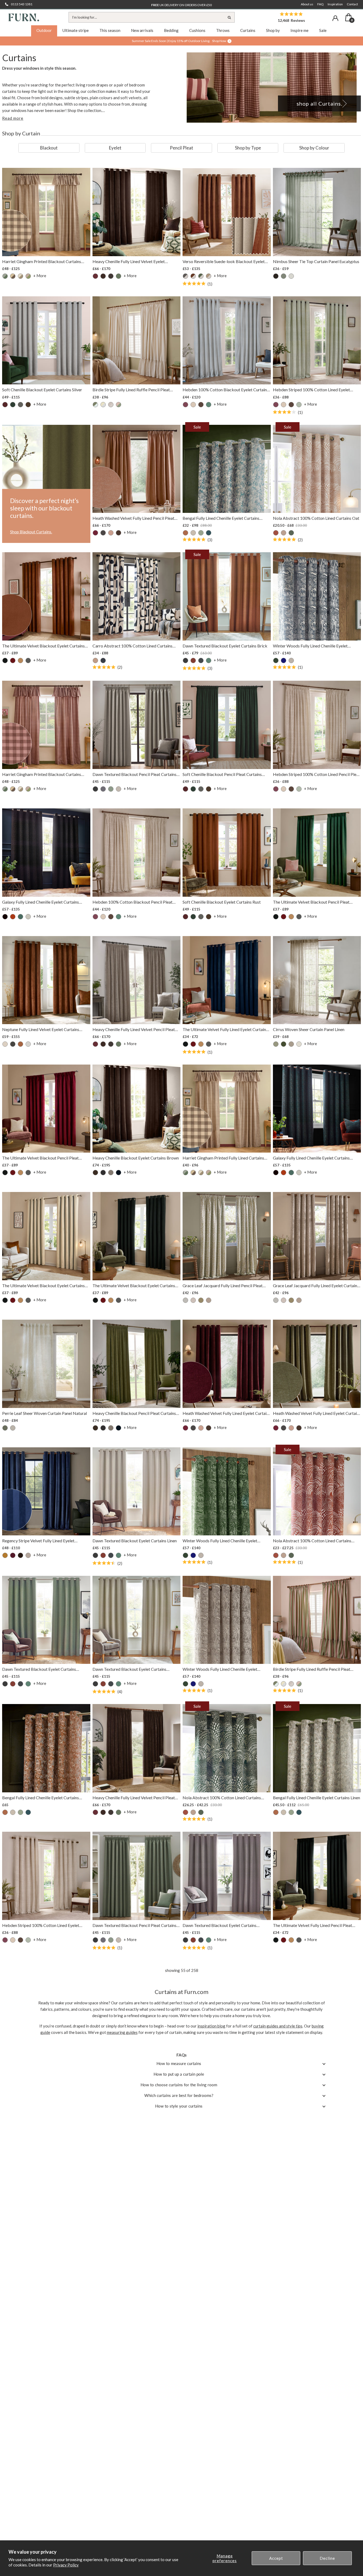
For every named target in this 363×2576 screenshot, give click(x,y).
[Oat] (284, 533)
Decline (327, 2558)
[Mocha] (209, 276)
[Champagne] (5, 1044)
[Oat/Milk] (111, 405)
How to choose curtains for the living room (179, 2085)
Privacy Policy (66, 2565)
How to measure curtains (179, 2063)
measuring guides (122, 2032)
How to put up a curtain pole (179, 2074)
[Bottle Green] (13, 405)
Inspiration (335, 4)
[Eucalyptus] (119, 276)
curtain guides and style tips (278, 2026)
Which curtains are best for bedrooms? (179, 2095)
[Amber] (185, 533)
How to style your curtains (179, 2106)
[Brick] (193, 660)
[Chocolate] (28, 405)
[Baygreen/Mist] (5, 276)
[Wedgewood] (209, 533)
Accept (276, 2558)
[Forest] (284, 1044)
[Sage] (201, 533)
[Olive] (291, 533)
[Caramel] (20, 660)
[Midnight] (284, 660)
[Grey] (28, 1555)
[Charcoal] (111, 276)
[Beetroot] (95, 276)
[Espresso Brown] (119, 533)
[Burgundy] (13, 660)
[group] (49, 148)
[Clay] (95, 660)
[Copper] (13, 917)
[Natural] (20, 276)
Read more (13, 118)
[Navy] (119, 1173)
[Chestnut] (276, 533)
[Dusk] (103, 660)
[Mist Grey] (185, 1300)
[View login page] (335, 18)
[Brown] (103, 276)
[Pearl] (299, 1044)
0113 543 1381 (22, 4)
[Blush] (193, 405)
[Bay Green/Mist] (95, 405)
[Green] (201, 276)
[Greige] (111, 1173)
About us (307, 4)
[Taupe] (291, 660)
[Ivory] (28, 917)
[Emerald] (276, 660)
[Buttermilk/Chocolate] (13, 276)
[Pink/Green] (28, 276)
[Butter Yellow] (103, 405)
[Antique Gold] (5, 1555)
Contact (352, 4)
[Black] (276, 276)
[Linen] (193, 533)
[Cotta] (111, 533)
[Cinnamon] (193, 276)
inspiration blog (211, 2026)
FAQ (320, 4)
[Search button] (229, 17)
